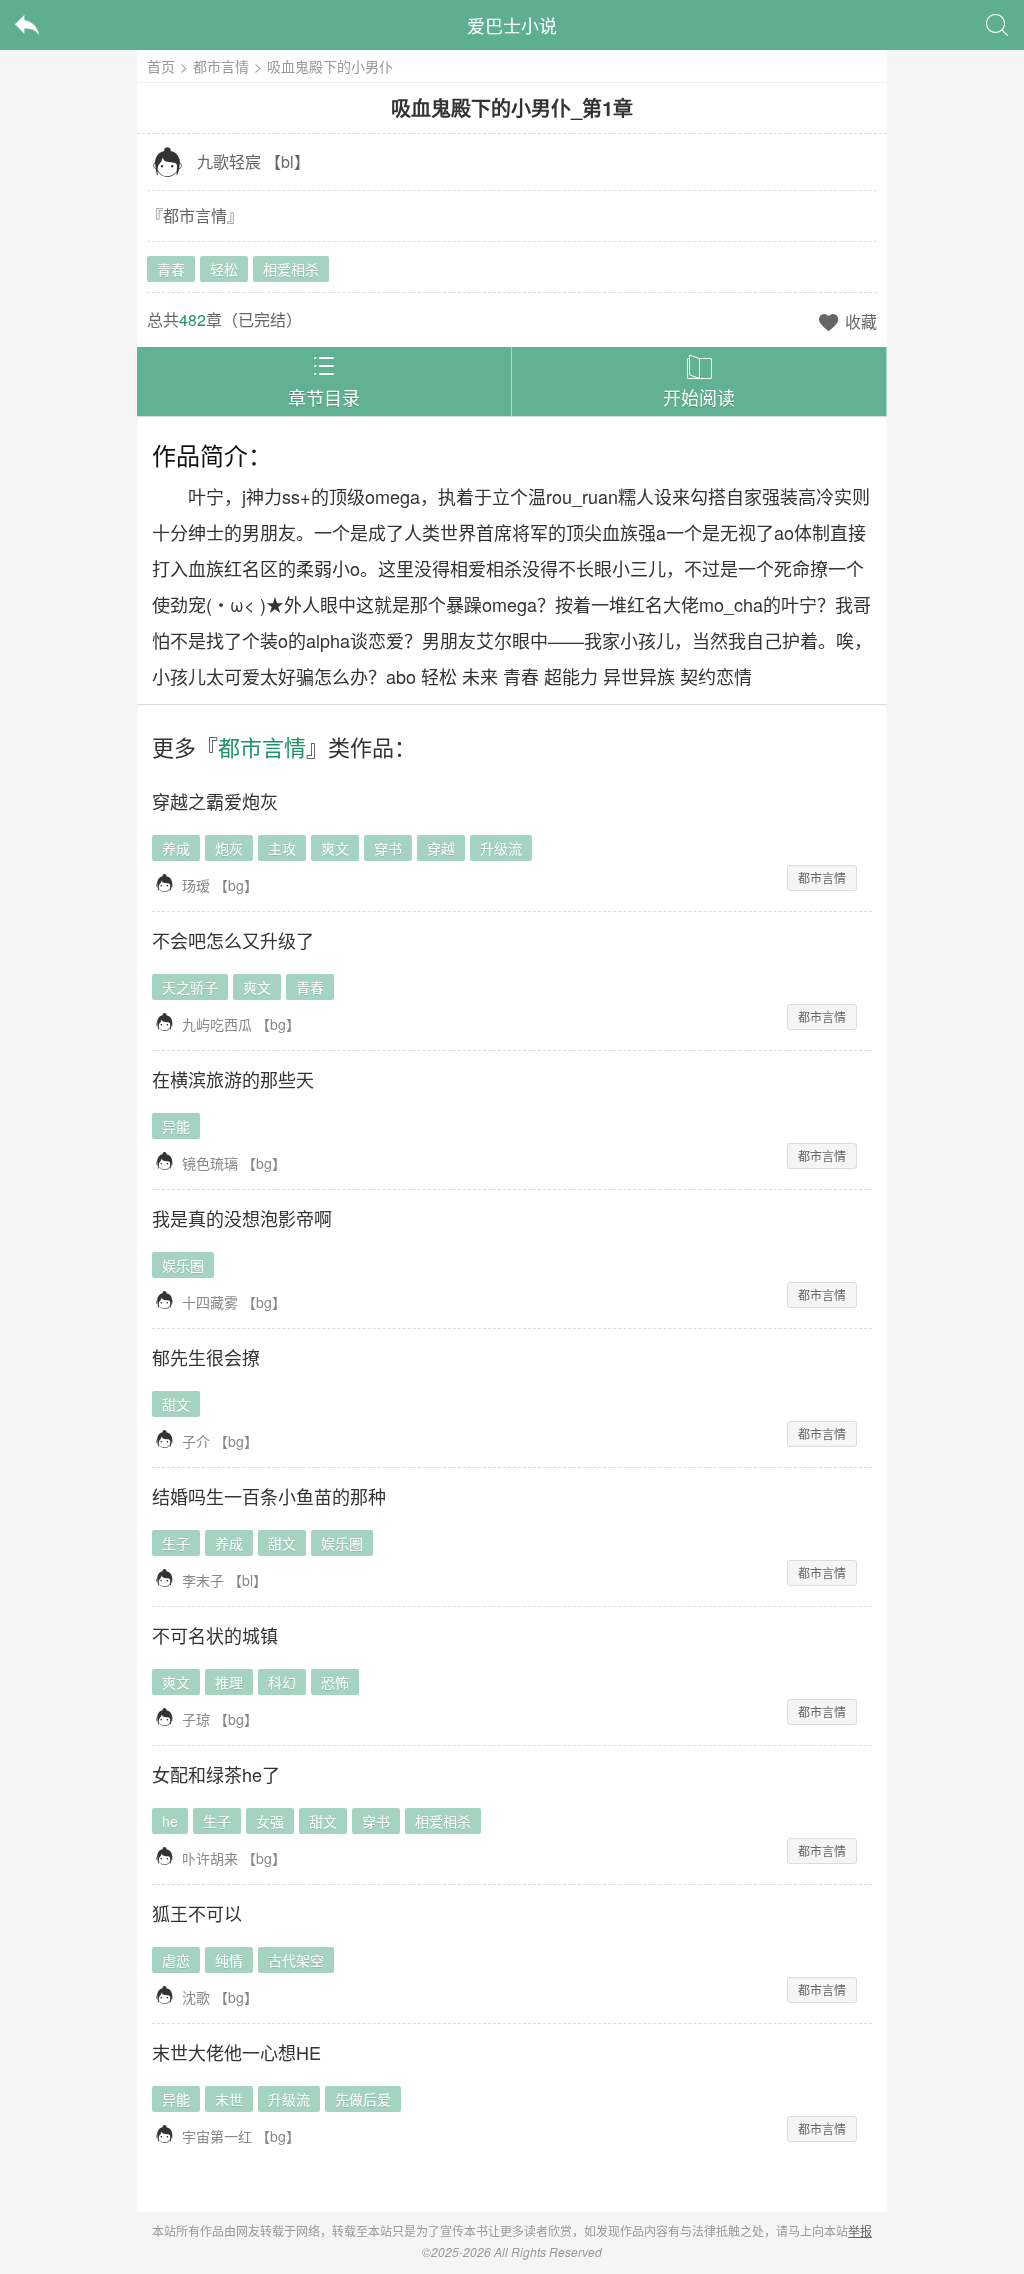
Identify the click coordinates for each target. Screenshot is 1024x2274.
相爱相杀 (291, 269)
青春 (171, 269)
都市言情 (221, 66)
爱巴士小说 (512, 25)
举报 (860, 2230)
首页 (161, 66)
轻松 (224, 269)
